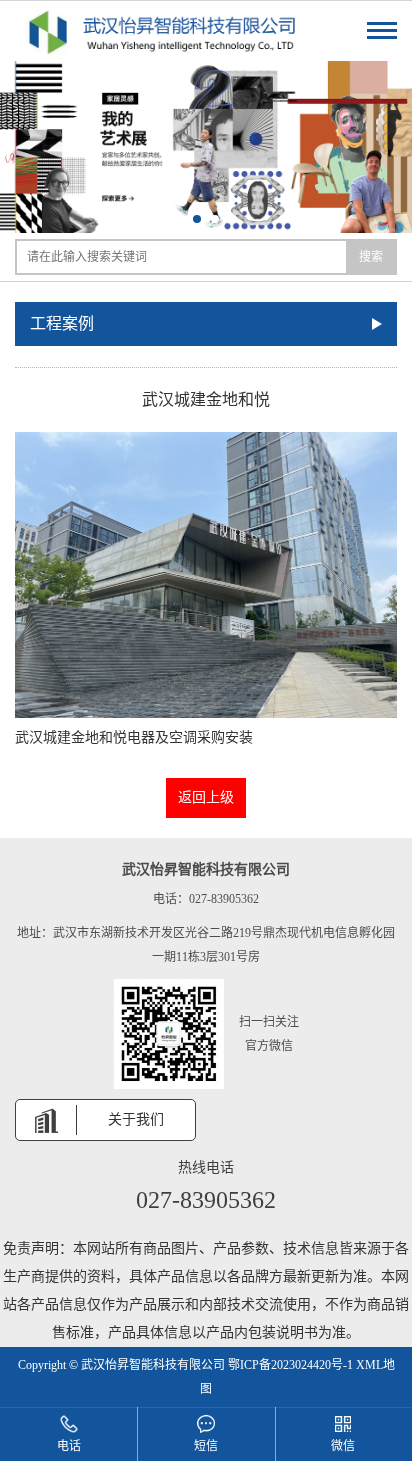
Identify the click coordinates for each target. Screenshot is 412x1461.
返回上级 (206, 797)
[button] (179, 219)
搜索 (371, 257)
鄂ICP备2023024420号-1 (290, 1365)
